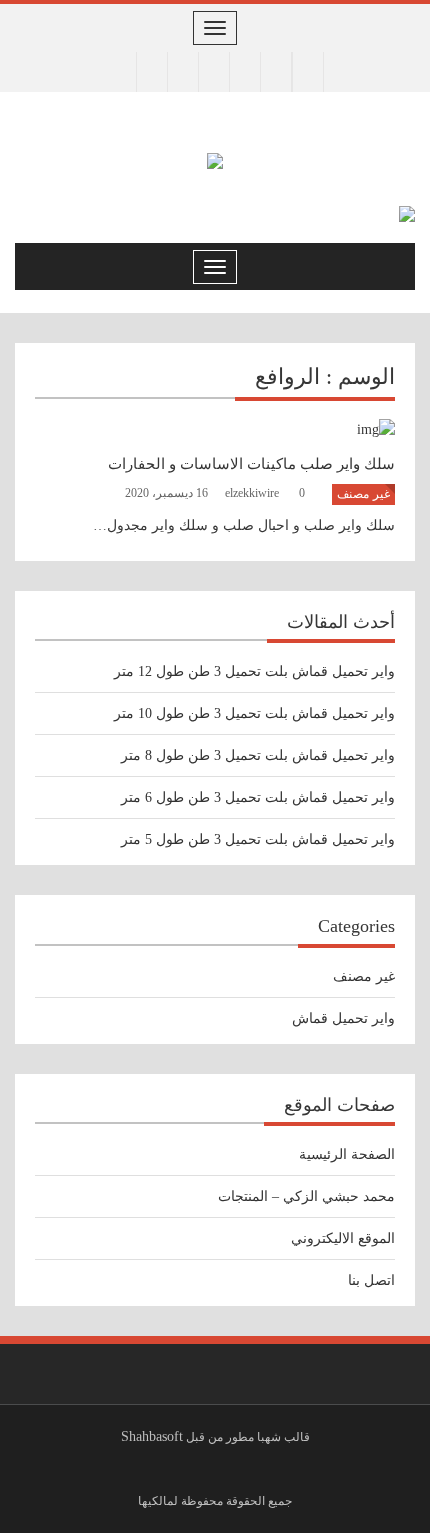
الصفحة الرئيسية (347, 1154)
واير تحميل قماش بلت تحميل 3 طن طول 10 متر (254, 713)
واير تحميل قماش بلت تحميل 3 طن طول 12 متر (254, 671)
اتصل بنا (371, 1280)
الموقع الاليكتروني (343, 1238)
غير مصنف (363, 494)
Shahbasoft (152, 1436)
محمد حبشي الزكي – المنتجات (306, 1196)
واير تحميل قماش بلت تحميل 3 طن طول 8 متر (258, 755)
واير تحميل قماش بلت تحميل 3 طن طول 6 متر (258, 797)
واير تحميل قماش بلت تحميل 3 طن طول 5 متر (258, 839)
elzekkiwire (253, 493)
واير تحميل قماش (343, 1018)
